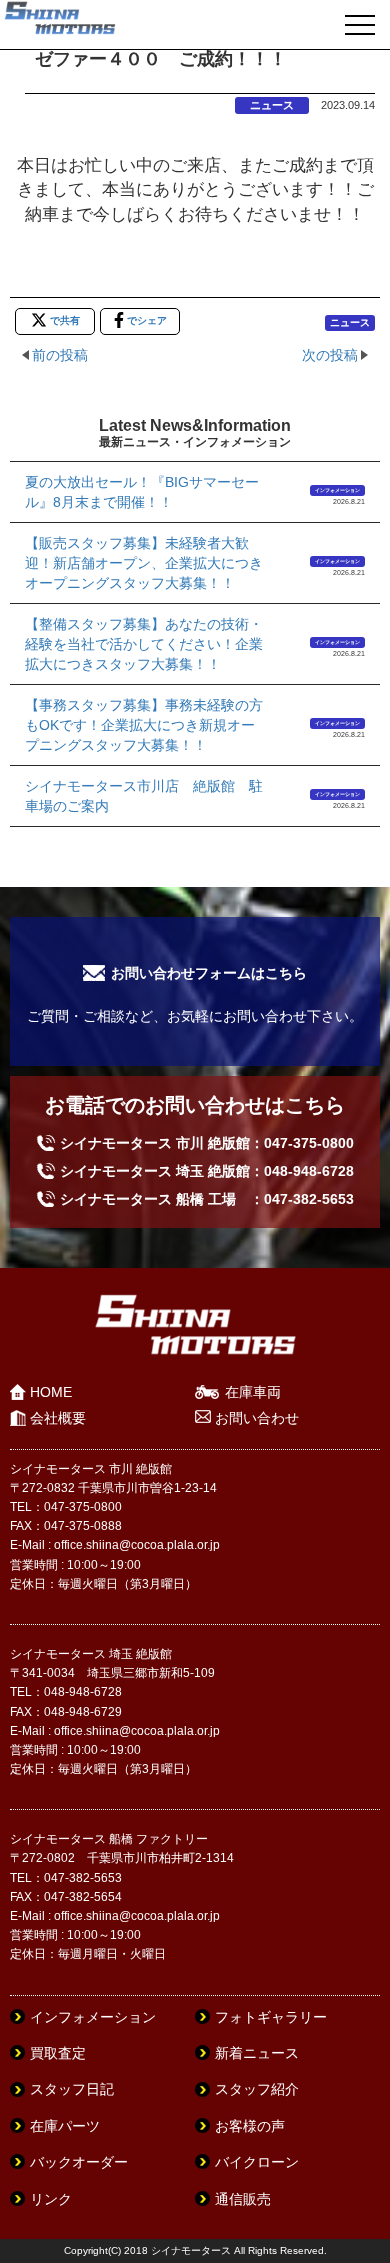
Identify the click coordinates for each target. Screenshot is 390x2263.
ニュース (272, 105)
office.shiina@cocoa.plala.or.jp (137, 1545)
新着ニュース (257, 2053)
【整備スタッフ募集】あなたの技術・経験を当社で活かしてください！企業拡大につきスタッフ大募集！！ (144, 644)
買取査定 (58, 2053)
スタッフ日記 (72, 2089)
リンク (51, 2199)
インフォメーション (337, 490)
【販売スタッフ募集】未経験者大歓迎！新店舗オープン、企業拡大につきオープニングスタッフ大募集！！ (144, 563)
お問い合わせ (257, 1418)
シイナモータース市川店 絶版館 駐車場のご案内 (144, 796)
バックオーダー (79, 2162)
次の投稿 (330, 355)
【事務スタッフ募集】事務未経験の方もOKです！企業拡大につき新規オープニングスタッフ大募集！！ (144, 725)
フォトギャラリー (271, 2017)
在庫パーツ (65, 2126)
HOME (51, 1392)
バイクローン (257, 2162)
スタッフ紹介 (257, 2089)
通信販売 (243, 2199)
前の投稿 (60, 355)
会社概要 (58, 1418)
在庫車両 (253, 1392)
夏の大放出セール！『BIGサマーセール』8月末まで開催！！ (142, 492)
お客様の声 (250, 2126)
